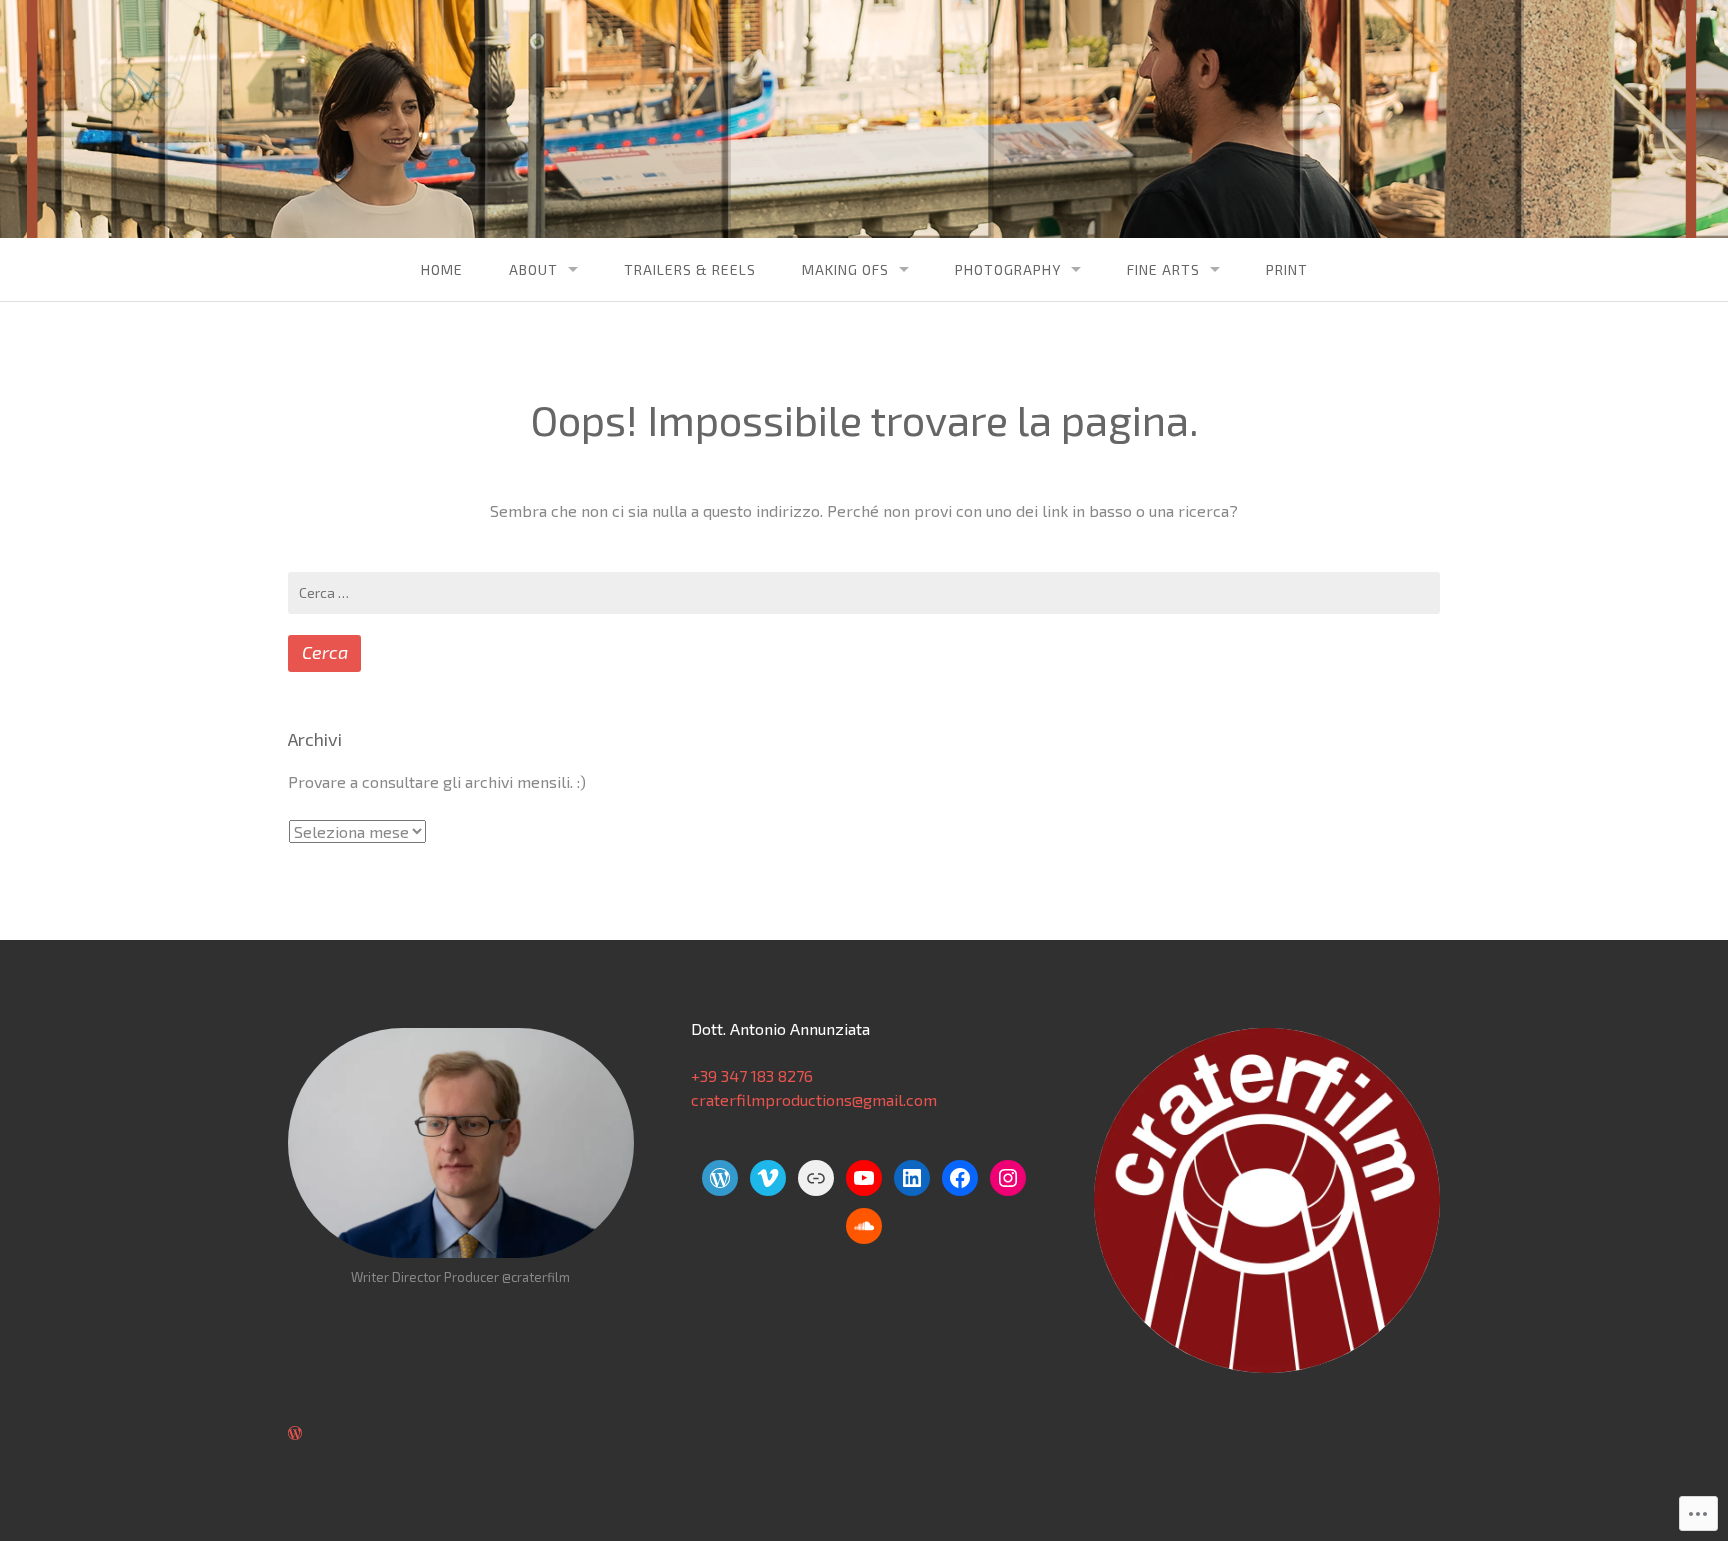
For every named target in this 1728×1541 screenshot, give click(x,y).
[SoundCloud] (864, 1226)
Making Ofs (845, 269)
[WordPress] (720, 1178)
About (533, 269)
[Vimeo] (768, 1178)
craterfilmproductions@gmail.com (814, 1099)
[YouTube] (864, 1178)
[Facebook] (960, 1178)
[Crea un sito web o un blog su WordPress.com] (295, 1432)
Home (442, 269)
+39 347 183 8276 (752, 1075)
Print (1287, 269)
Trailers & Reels (690, 269)
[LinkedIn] (912, 1178)
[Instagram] (1008, 1178)
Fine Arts (1163, 269)
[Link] (816, 1178)
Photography (1008, 269)
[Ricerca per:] (864, 593)
